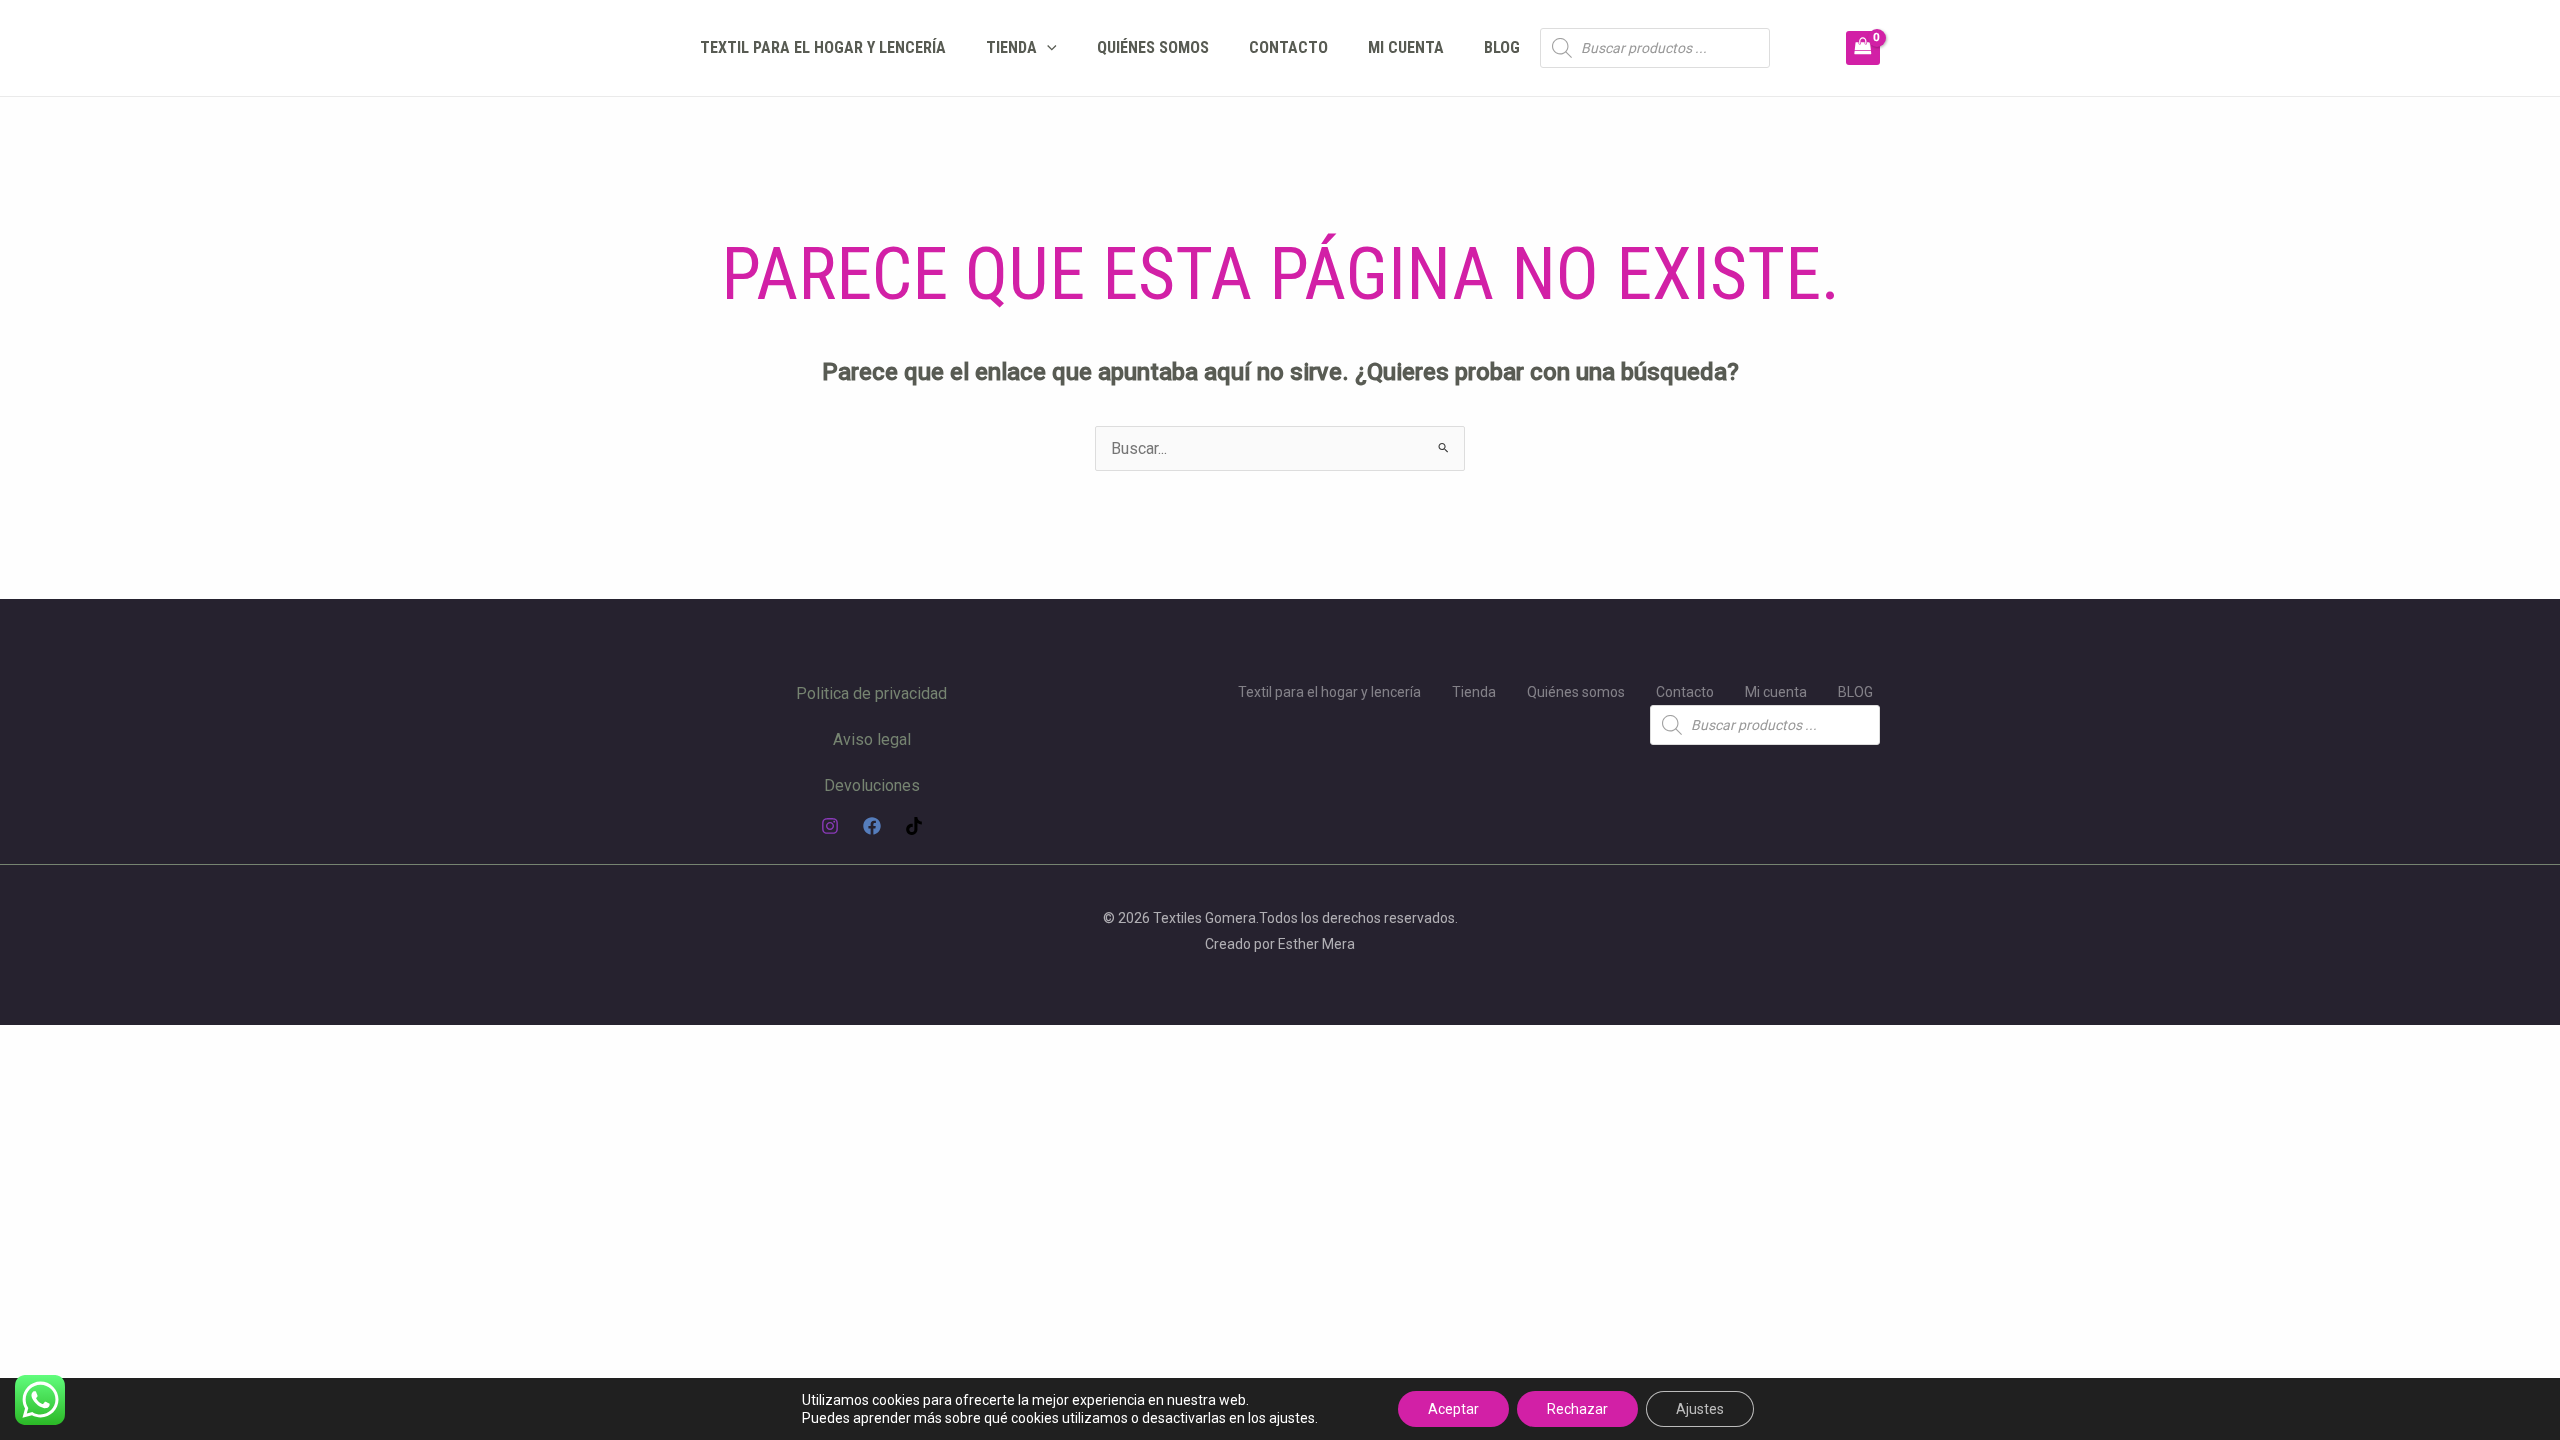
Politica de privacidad (871, 693)
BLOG (1502, 47)
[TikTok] (914, 826)
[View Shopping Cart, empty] (1863, 48)
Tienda (1011, 47)
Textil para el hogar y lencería (823, 47)
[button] (1047, 48)
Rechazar (1577, 1409)
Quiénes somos (1153, 47)
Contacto (1288, 47)
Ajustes (1700, 1409)
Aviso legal (872, 739)
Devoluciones (872, 785)
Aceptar (1453, 1409)
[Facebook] (872, 826)
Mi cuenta (1406, 47)
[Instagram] (830, 826)
